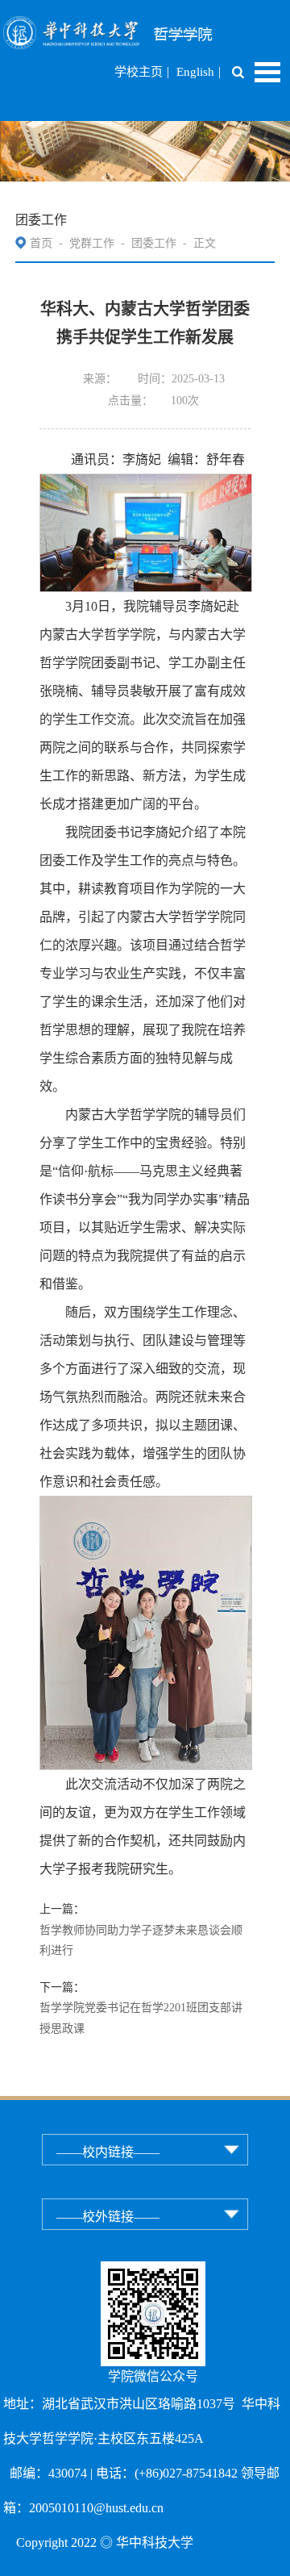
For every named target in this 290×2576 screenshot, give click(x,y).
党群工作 (92, 243)
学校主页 (139, 72)
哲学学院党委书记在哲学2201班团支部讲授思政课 (141, 2018)
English (195, 72)
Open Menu (267, 72)
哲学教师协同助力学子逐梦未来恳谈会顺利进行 (141, 1941)
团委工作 (154, 243)
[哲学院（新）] (145, 26)
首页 (41, 243)
